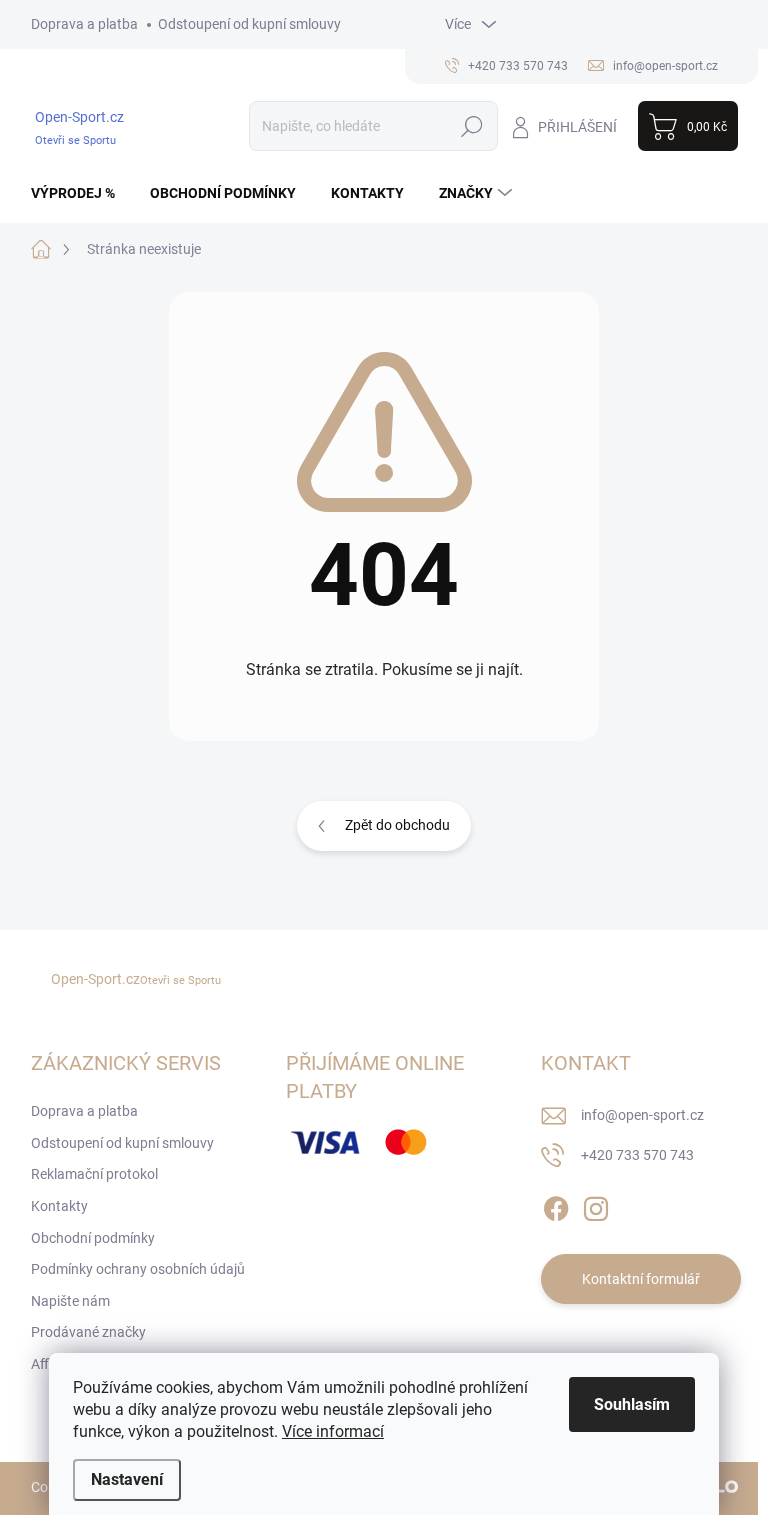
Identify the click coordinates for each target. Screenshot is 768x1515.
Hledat (471, 126)
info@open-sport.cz (642, 1115)
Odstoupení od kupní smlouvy (249, 24)
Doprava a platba (84, 24)
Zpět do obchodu (397, 825)
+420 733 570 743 (637, 1155)
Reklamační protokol (94, 1174)
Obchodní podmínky (93, 1238)
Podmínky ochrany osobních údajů (138, 1269)
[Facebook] (556, 1205)
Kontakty (59, 1206)
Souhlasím (632, 1404)
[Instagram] (596, 1205)
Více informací (333, 1431)
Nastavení (127, 1479)
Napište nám (70, 1301)
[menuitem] (80, 193)
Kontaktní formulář (641, 1279)
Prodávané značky (88, 1332)
